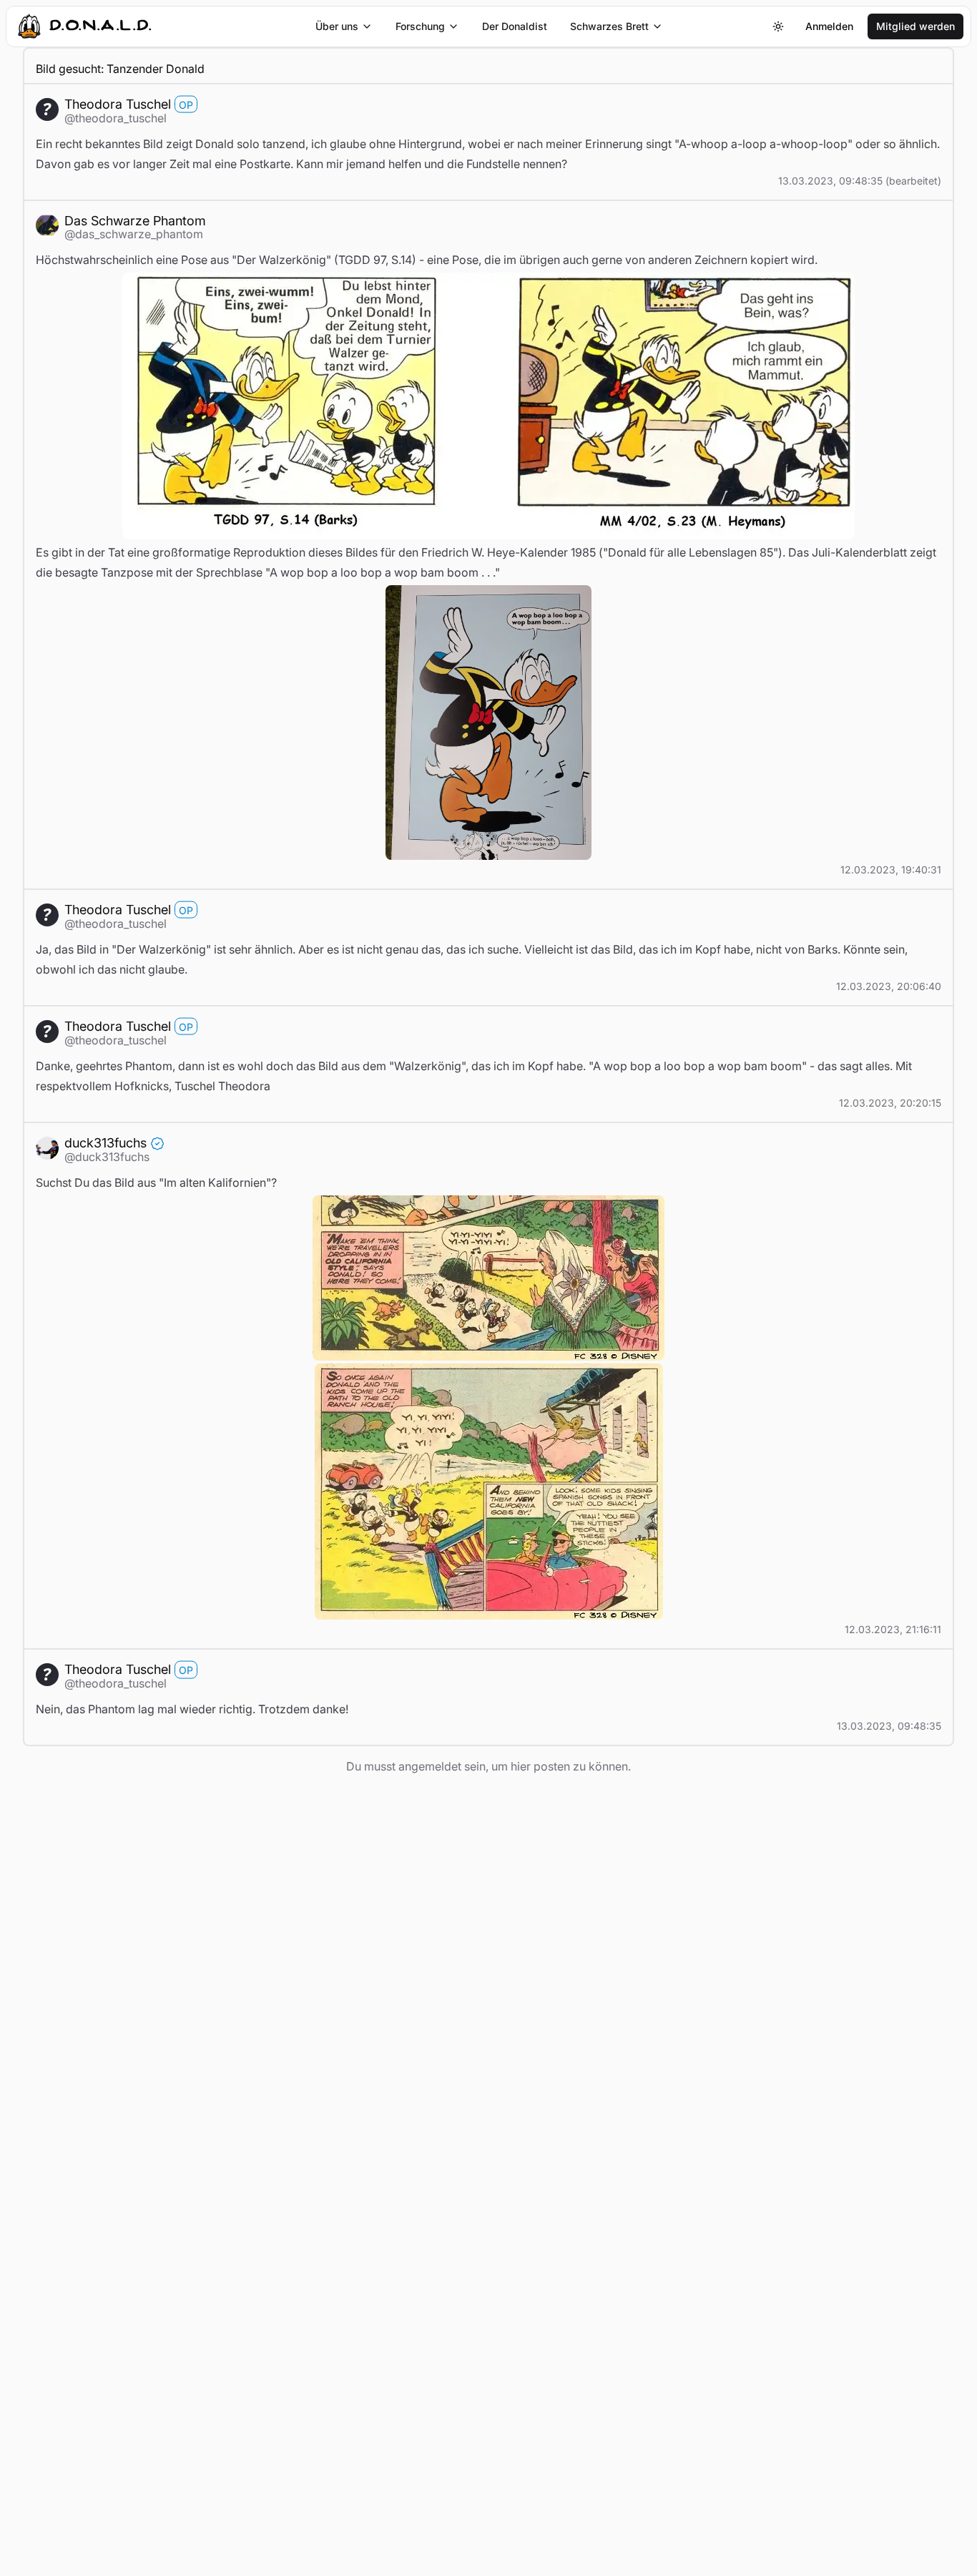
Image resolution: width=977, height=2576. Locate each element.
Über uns (337, 26)
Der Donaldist (515, 26)
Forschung (420, 26)
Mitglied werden (915, 26)
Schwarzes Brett (609, 26)
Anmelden (829, 26)
